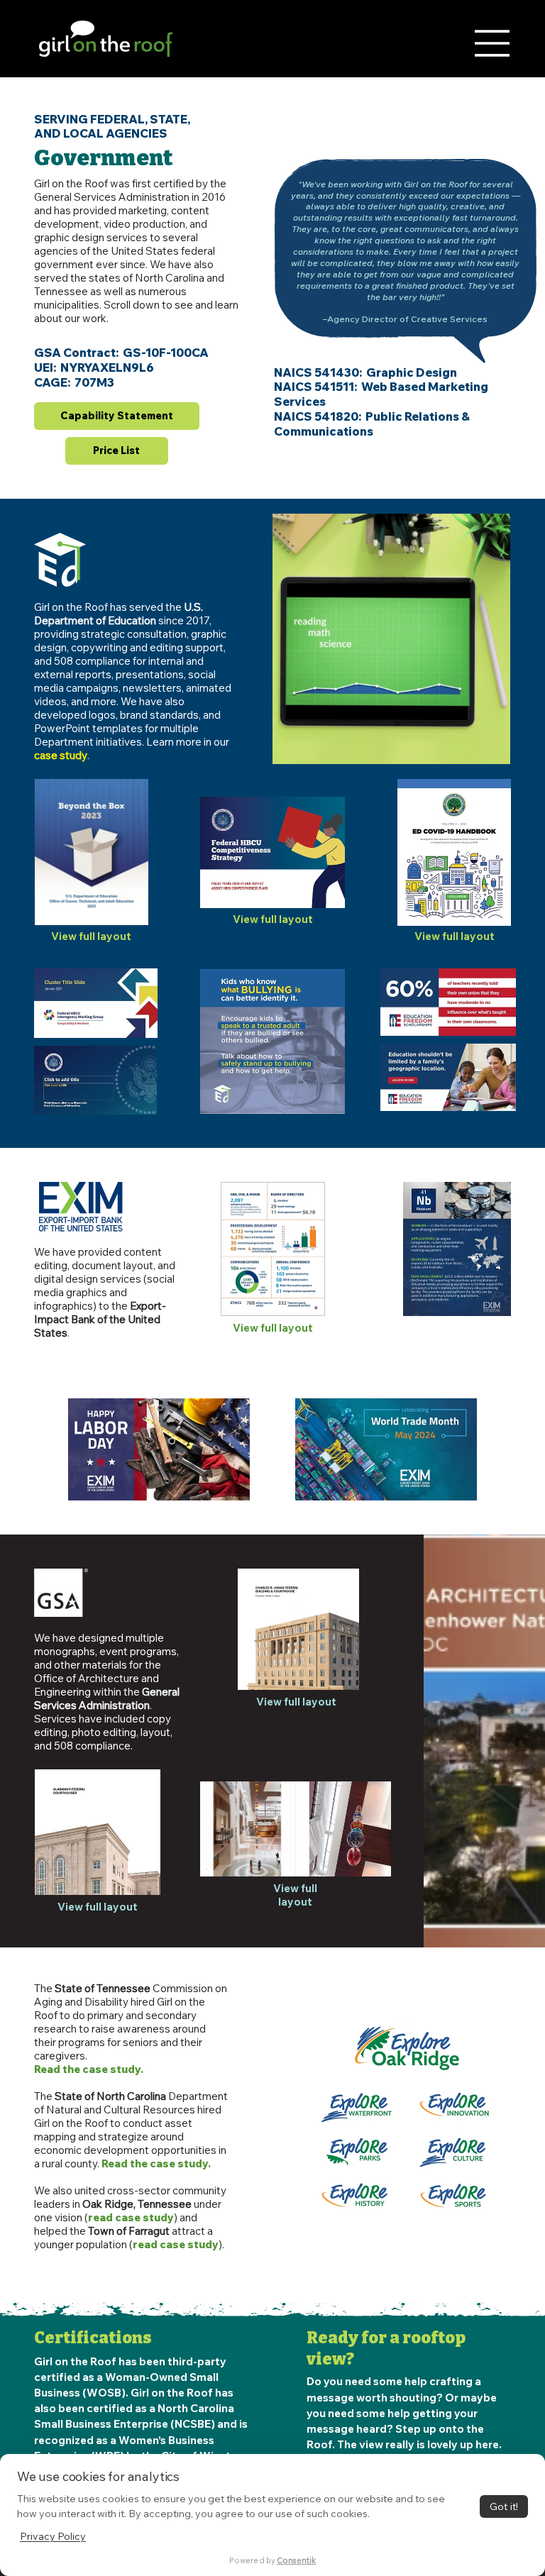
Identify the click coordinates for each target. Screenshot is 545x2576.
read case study (131, 2217)
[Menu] (492, 43)
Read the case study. (89, 2069)
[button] (485, 746)
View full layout (91, 936)
